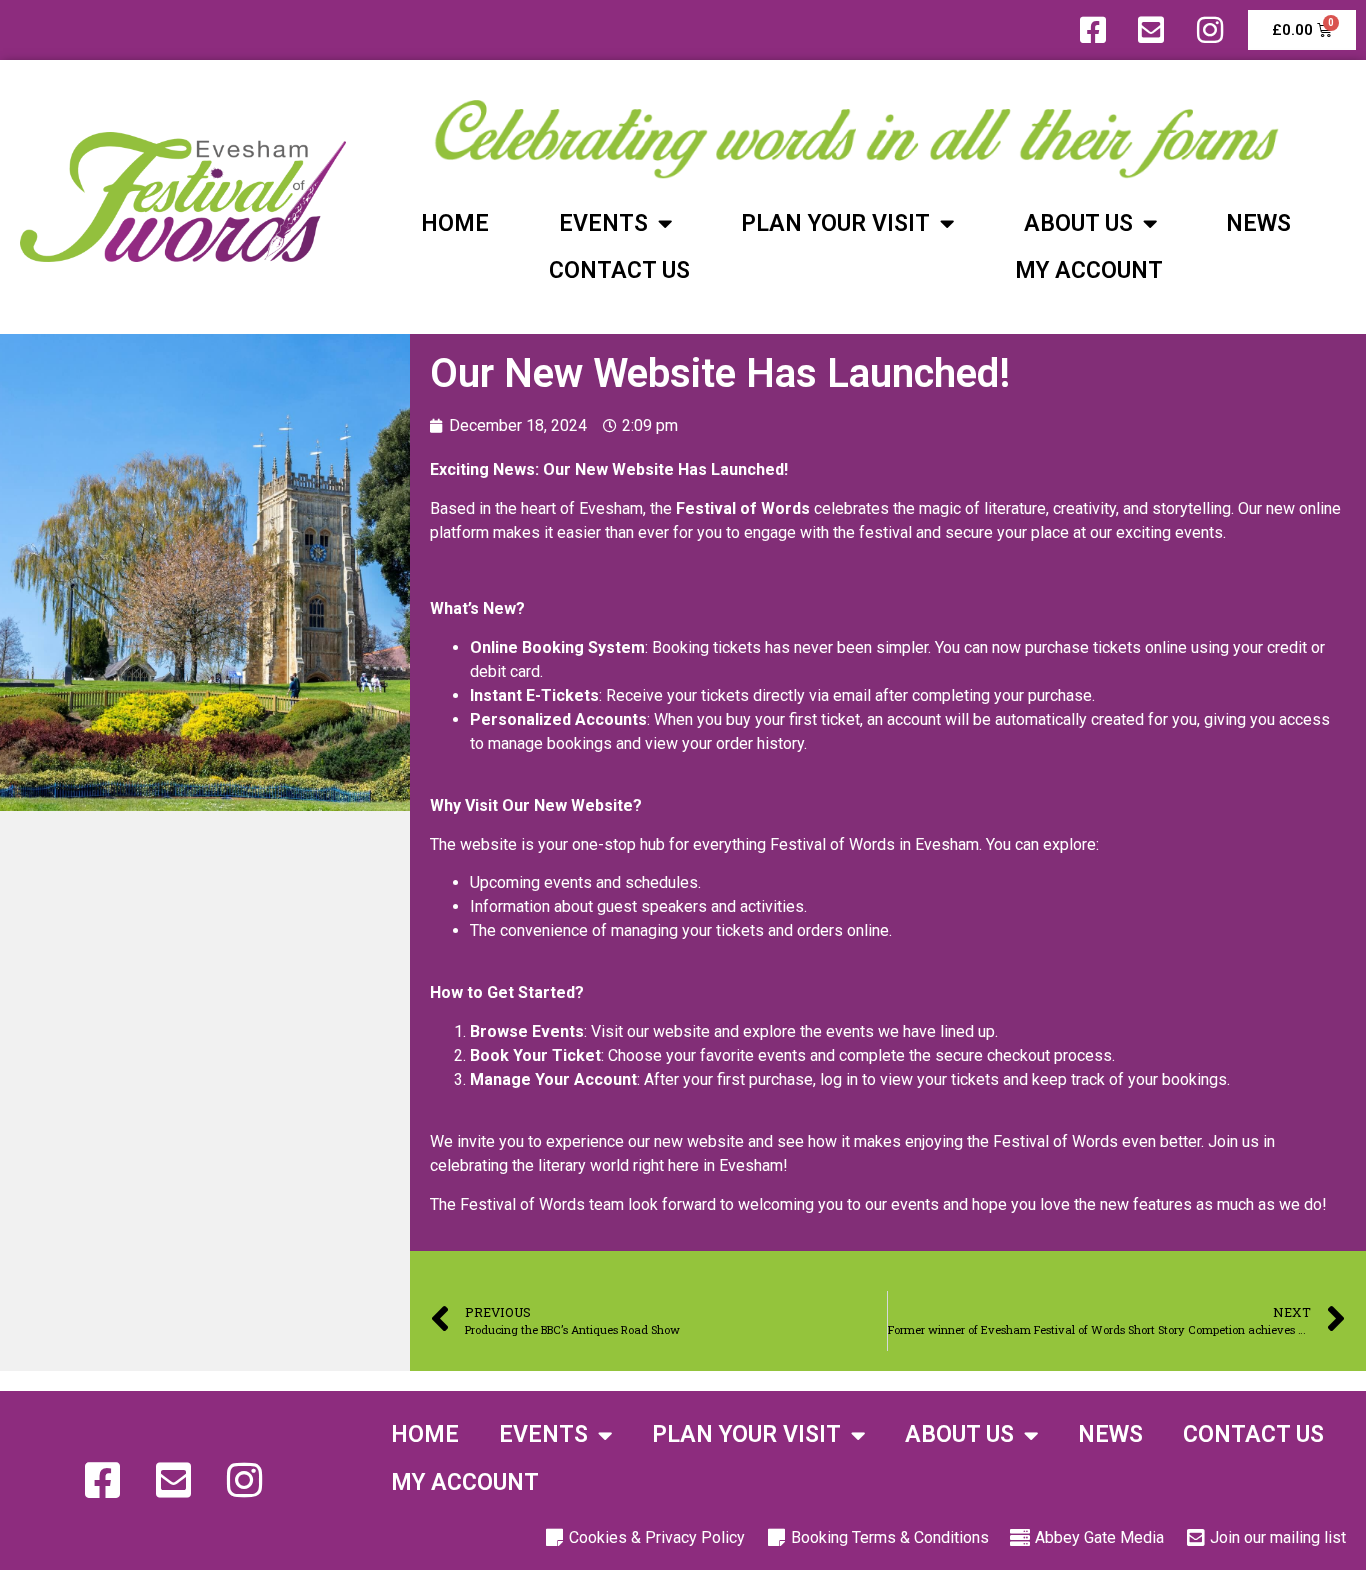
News (1258, 223)
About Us (1078, 223)
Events (603, 223)
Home (455, 223)
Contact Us (619, 270)
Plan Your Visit (835, 223)
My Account (1089, 270)
